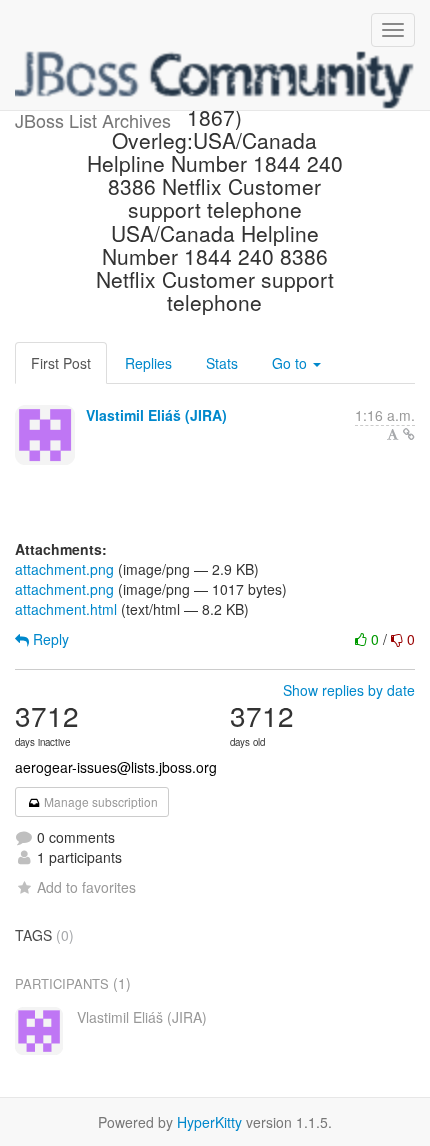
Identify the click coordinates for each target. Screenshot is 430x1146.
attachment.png (64, 569)
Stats (222, 363)
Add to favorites (86, 887)
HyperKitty (209, 1122)
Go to (291, 363)
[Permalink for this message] (409, 434)
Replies (148, 363)
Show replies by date (349, 690)
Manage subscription (99, 801)
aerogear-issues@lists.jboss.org (116, 767)
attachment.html (66, 609)
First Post (61, 363)
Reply (49, 639)
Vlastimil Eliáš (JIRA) (156, 415)
